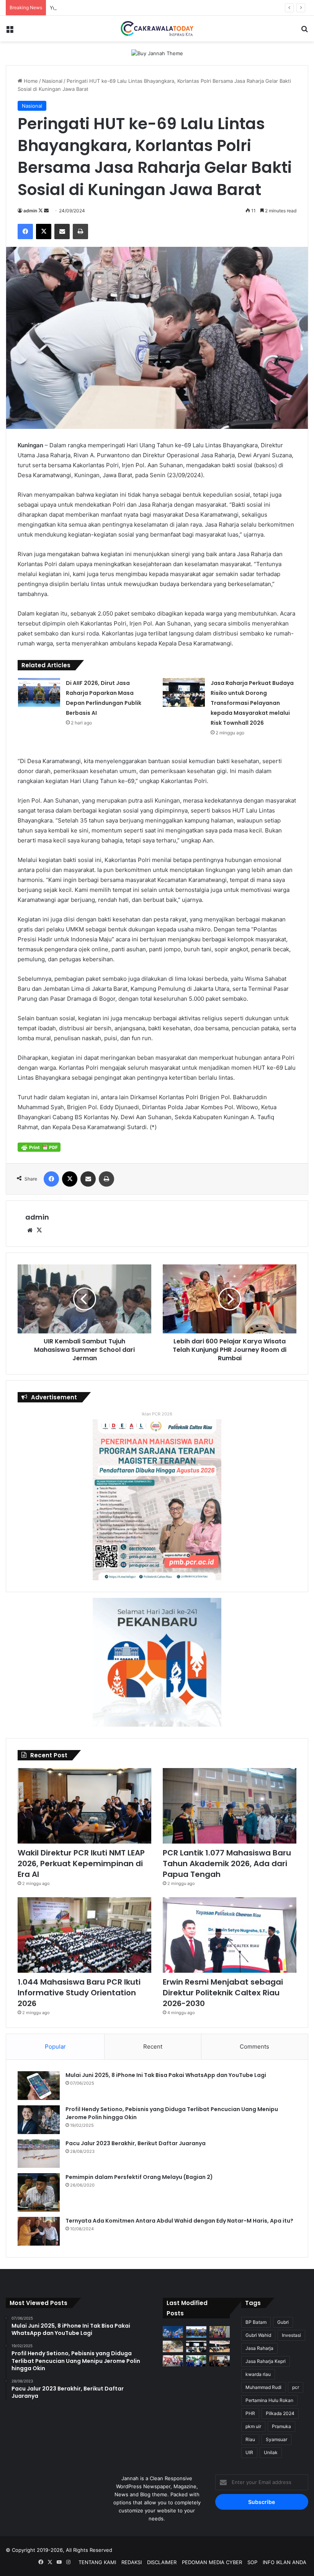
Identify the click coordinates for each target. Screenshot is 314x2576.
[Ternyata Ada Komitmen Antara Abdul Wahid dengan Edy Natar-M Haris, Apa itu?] (39, 2231)
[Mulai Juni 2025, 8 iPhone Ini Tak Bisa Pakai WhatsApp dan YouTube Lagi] (39, 2086)
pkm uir (253, 2426)
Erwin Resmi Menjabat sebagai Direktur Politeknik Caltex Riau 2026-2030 (223, 1993)
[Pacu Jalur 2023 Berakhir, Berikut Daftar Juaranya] (39, 2154)
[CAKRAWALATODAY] (157, 29)
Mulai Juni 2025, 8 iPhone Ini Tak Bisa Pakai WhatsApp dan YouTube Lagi (166, 2075)
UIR (249, 2452)
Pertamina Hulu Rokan (269, 2400)
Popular (55, 2047)
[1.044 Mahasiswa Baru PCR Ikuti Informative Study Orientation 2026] (84, 1935)
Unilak (271, 2452)
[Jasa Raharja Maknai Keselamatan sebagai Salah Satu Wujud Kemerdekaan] (220, 2346)
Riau (250, 2439)
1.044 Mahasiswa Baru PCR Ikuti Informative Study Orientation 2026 (79, 1993)
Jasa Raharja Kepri (266, 2361)
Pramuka (281, 2426)
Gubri (283, 2322)
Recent (153, 2047)
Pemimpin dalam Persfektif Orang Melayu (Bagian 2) (139, 2177)
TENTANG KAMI (97, 2562)
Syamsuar (276, 2439)
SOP (252, 2562)
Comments (254, 2047)
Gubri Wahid (258, 2335)
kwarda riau (258, 2374)
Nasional (52, 81)
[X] (39, 1230)
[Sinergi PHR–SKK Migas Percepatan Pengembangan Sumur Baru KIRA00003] (173, 2332)
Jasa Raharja (259, 2348)
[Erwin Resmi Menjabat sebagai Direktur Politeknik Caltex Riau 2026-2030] (230, 1935)
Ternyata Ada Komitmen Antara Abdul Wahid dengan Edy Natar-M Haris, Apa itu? (179, 2221)
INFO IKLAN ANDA (285, 2562)
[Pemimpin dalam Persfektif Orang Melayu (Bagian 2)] (39, 2192)
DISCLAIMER (162, 2562)
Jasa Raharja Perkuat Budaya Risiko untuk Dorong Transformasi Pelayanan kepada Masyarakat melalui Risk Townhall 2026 (252, 703)
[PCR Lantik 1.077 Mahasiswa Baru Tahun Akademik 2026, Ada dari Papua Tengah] (230, 1806)
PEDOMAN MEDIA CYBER (212, 2562)
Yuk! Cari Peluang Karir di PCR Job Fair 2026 (102, 8)
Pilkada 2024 (280, 2413)
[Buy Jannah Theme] (157, 53)
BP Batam (256, 2322)
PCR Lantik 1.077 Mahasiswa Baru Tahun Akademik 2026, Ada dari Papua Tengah (227, 1863)
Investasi (291, 2335)
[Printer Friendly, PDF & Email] (39, 1147)
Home (30, 81)
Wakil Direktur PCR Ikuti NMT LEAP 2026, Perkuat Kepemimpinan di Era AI (81, 1863)
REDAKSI (132, 2562)
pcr (296, 2387)
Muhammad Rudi (263, 2387)
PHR (250, 2413)
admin (30, 211)
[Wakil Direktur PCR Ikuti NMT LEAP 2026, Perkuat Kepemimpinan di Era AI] (84, 1806)
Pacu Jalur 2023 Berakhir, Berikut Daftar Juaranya (136, 2143)
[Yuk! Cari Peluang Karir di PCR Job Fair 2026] (220, 2332)
